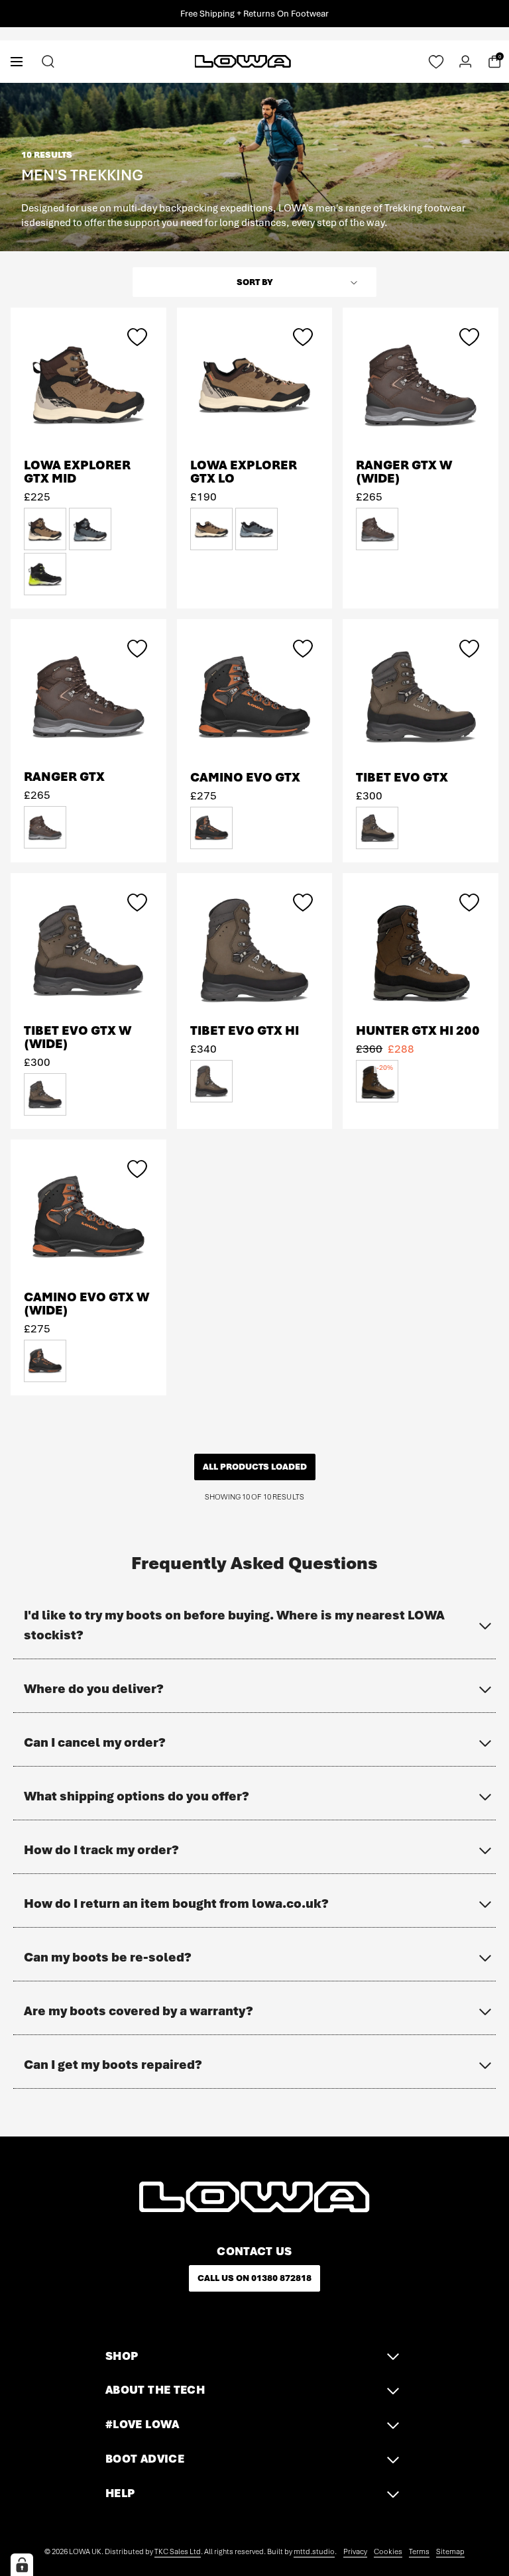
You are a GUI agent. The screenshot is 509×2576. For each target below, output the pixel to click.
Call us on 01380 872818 (254, 2278)
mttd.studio (314, 2551)
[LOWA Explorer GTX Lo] (255, 384)
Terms (419, 2551)
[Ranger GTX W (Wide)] (421, 384)
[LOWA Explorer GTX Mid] (88, 384)
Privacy (355, 2551)
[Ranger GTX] (88, 696)
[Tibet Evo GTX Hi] (255, 950)
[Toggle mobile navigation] (17, 61)
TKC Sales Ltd (178, 2551)
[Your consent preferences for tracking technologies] (22, 2565)
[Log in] (465, 62)
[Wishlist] (436, 62)
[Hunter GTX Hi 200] (421, 950)
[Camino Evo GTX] (255, 696)
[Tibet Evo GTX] (421, 696)
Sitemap (450, 2551)
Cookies (388, 2551)
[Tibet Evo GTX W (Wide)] (88, 950)
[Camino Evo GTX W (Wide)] (88, 1216)
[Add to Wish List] (137, 337)
